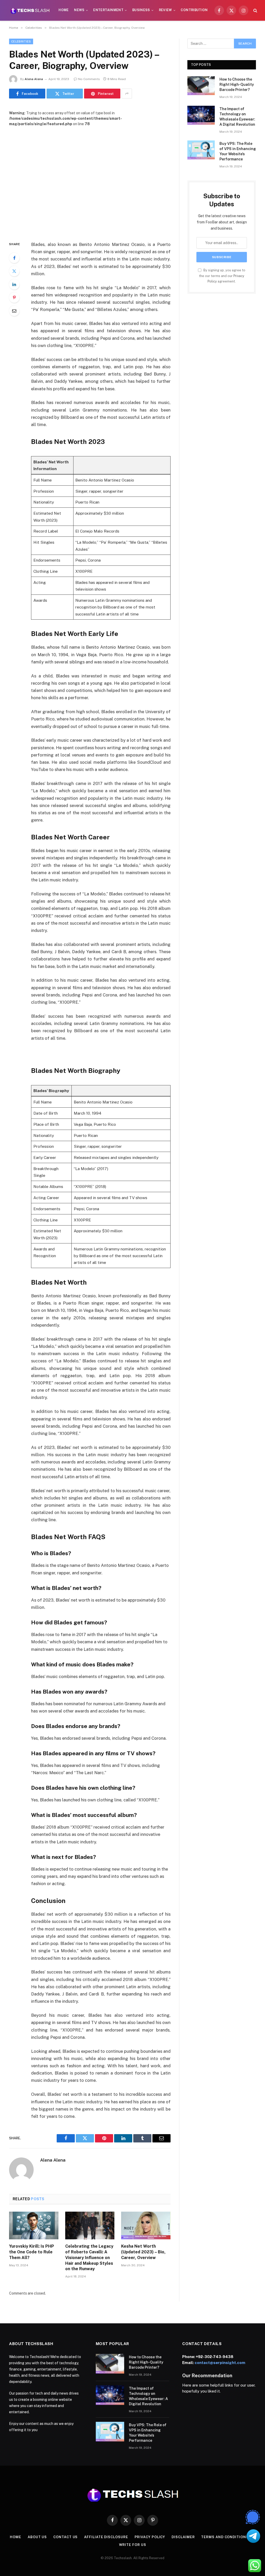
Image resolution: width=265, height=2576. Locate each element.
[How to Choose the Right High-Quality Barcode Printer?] (201, 86)
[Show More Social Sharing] (127, 94)
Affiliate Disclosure (106, 2537)
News (79, 10)
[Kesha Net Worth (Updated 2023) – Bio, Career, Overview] (146, 2225)
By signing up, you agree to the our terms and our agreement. (222, 276)
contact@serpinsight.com (220, 2363)
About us (37, 2537)
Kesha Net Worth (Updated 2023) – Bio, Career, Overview (143, 2252)
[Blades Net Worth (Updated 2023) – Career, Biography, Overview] (90, 180)
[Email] (14, 311)
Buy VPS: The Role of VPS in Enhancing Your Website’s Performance (238, 151)
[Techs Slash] (30, 10)
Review (165, 10)
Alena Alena (34, 79)
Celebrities (21, 41)
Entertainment (108, 10)
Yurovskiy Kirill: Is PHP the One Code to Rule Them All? (32, 2252)
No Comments (89, 79)
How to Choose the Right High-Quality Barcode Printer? (237, 84)
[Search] (255, 10)
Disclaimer (183, 2537)
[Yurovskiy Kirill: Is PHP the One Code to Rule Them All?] (34, 2225)
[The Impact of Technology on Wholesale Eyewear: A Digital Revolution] (201, 115)
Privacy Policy (150, 2537)
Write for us (133, 2545)
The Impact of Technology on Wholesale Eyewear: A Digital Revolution (237, 117)
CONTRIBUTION (194, 10)
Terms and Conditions (225, 2537)
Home (64, 10)
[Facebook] (14, 258)
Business (141, 10)
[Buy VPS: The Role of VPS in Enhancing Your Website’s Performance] (201, 150)
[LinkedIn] (14, 284)
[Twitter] (14, 271)
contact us (65, 2537)
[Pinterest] (14, 298)
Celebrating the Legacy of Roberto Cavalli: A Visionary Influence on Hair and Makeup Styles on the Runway (89, 2257)
